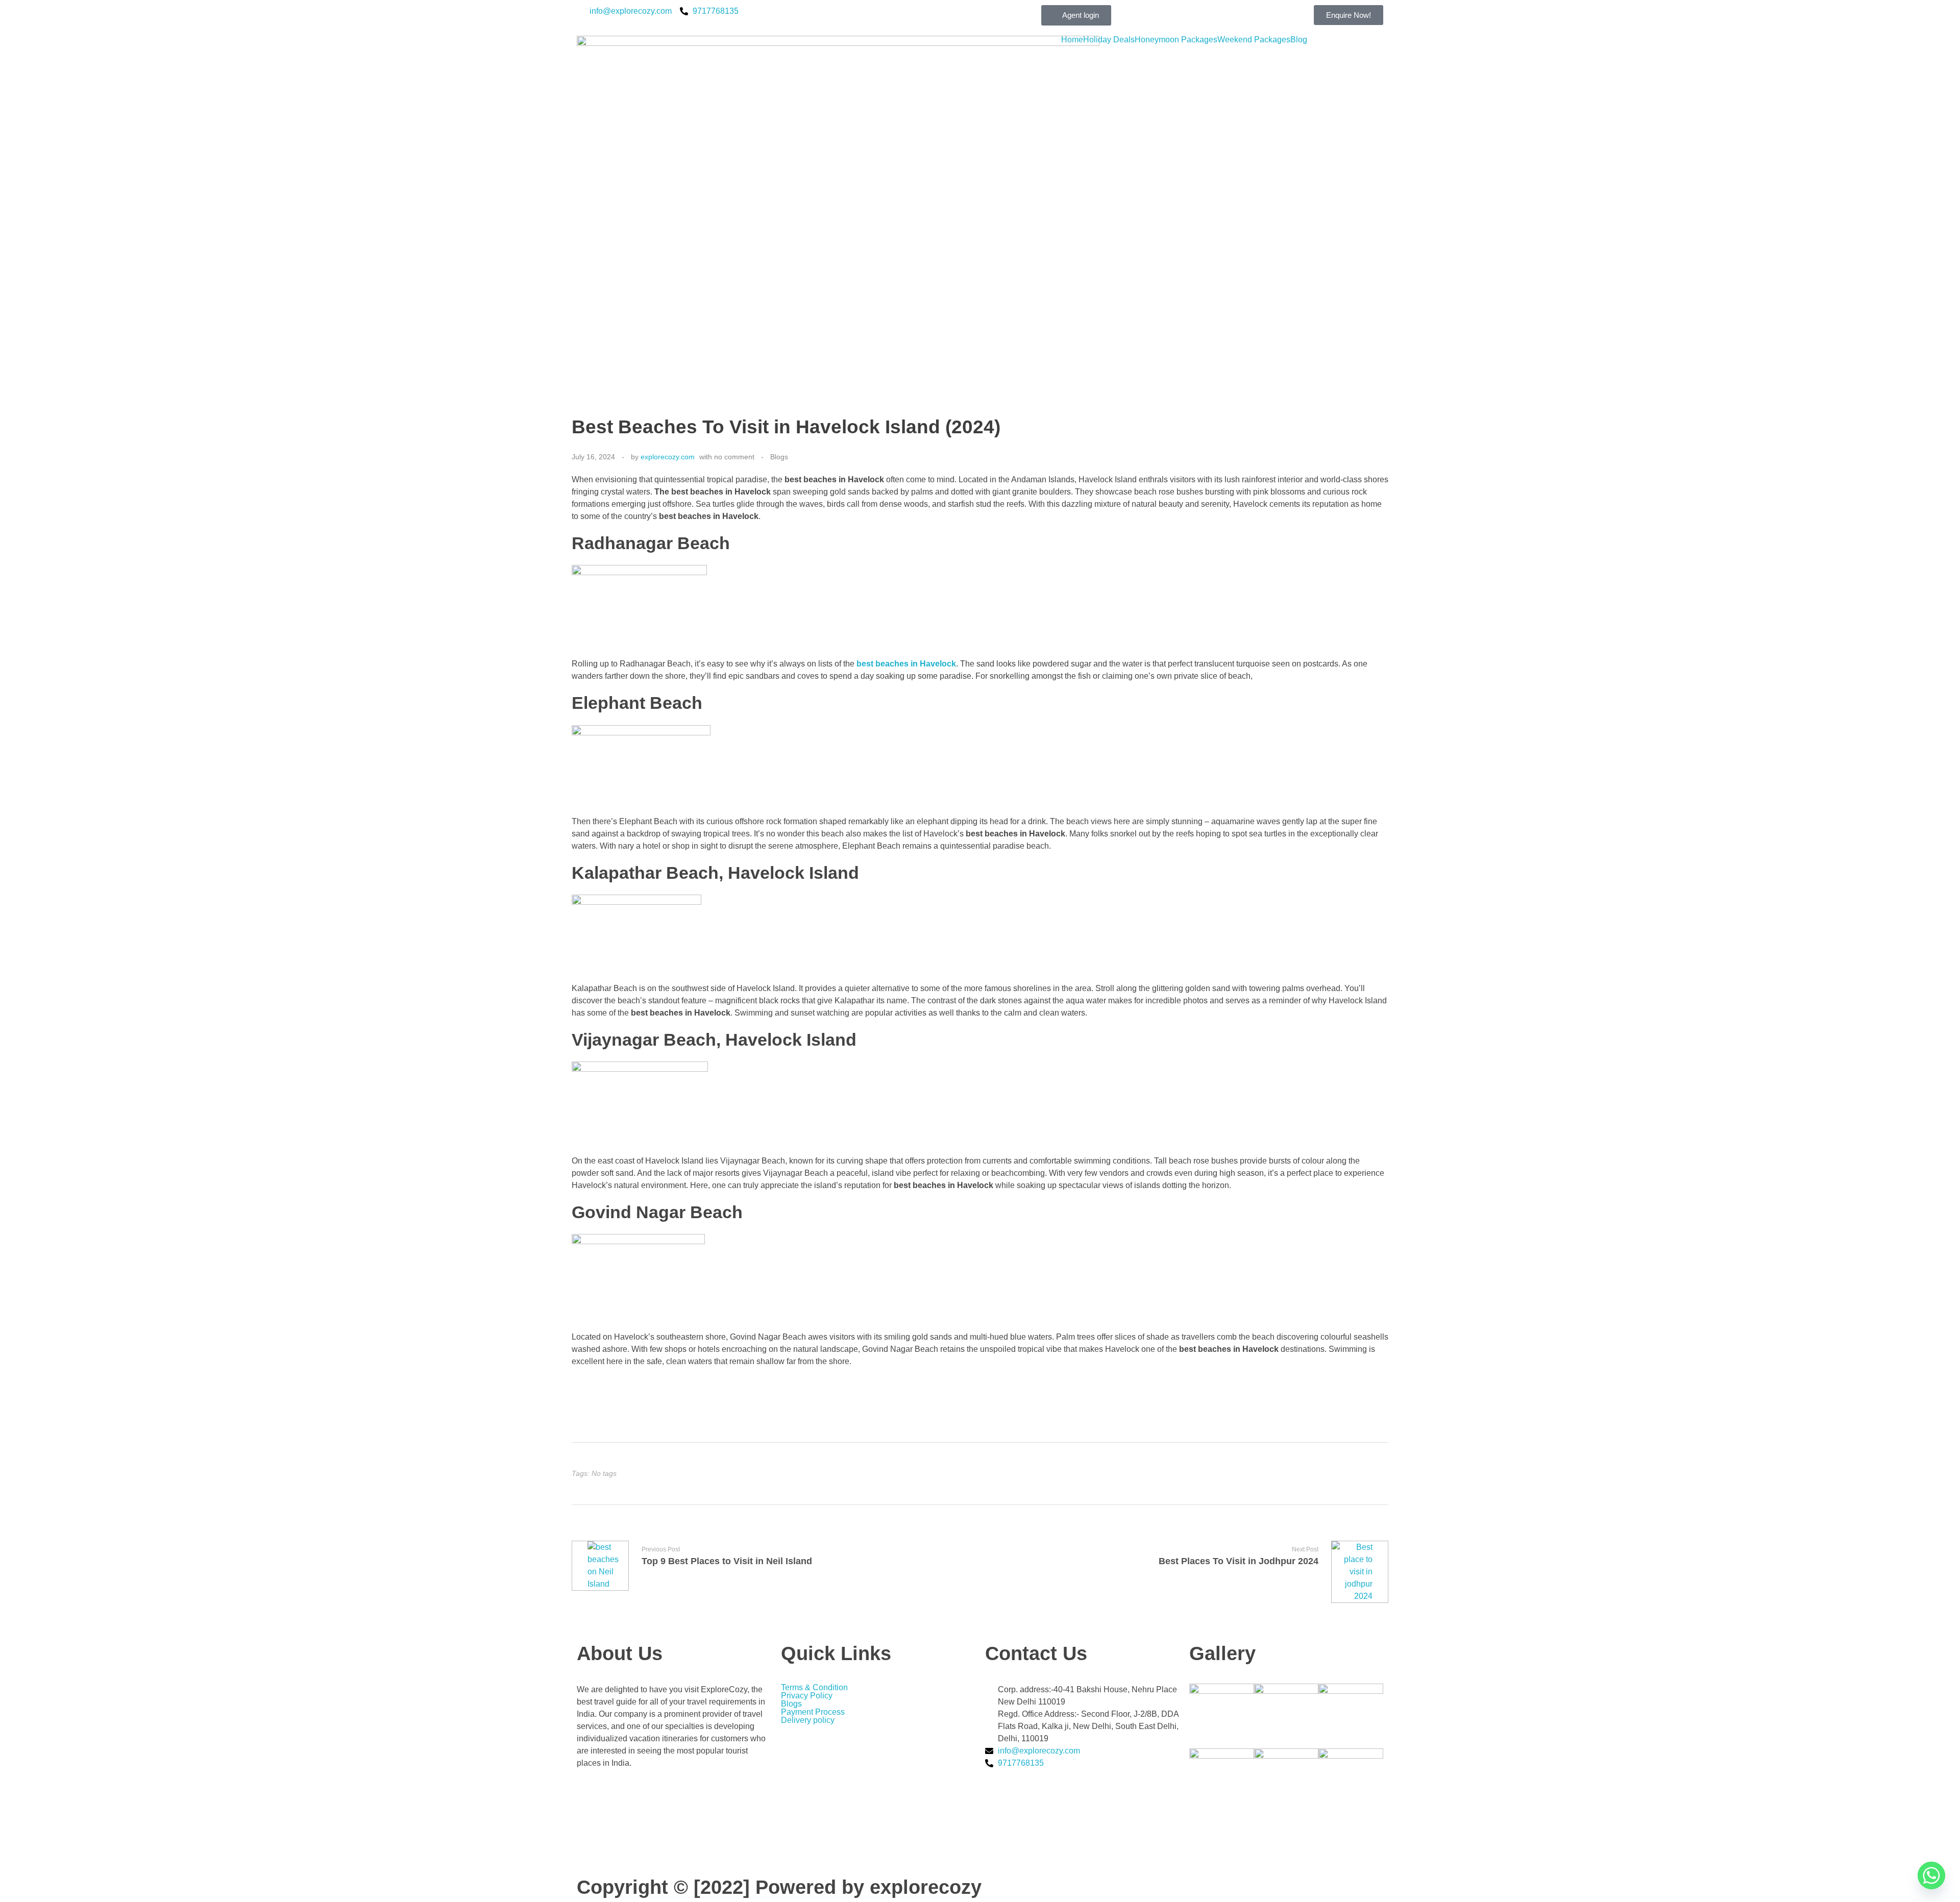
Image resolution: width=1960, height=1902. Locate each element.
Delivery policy (809, 1720)
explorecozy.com (668, 457)
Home (1072, 40)
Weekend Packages (1254, 40)
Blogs (779, 457)
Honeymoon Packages (1176, 40)
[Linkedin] (674, 1843)
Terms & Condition (814, 1688)
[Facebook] (674, 1802)
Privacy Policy (807, 1696)
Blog (1299, 40)
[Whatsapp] (1931, 1875)
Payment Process (813, 1712)
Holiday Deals (1109, 40)
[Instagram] (674, 1822)
